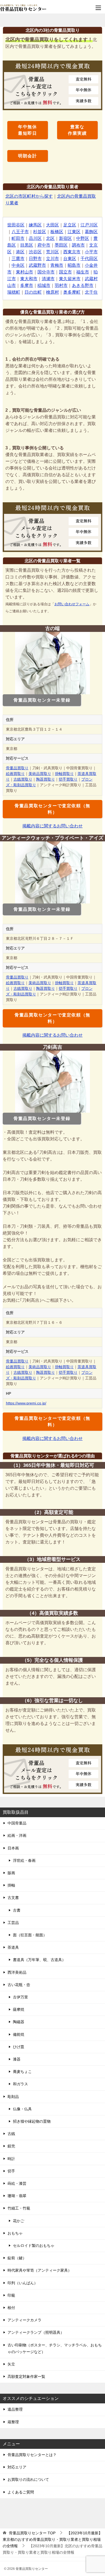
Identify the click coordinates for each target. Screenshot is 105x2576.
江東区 (74, 232)
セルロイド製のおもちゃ (34, 2246)
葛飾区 (91, 232)
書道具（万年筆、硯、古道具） (39, 1960)
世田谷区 (16, 225)
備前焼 (19, 2034)
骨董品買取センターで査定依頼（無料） (52, 809)
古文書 (13, 1898)
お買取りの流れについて (28, 2479)
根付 (11, 2308)
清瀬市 (48, 279)
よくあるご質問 (21, 2492)
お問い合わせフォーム (72, 604)
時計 (11, 2159)
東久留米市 (70, 279)
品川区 (35, 238)
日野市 (35, 259)
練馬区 (35, 225)
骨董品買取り (17, 768)
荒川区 (52, 252)
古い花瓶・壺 (19, 1985)
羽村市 (61, 285)
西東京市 (72, 252)
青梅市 (57, 265)
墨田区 (61, 245)
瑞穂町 (14, 292)
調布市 (78, 245)
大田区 (52, 225)
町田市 (18, 238)
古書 (17, 1910)
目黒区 (27, 245)
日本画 (13, 1848)
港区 (20, 252)
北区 (50, 238)
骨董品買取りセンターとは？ (32, 2455)
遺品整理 (15, 2409)
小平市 (91, 252)
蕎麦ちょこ (22, 2072)
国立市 (65, 272)
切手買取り (68, 779)
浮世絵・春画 (24, 1860)
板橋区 (57, 232)
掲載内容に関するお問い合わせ (52, 826)
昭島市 (74, 265)
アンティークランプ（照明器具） (36, 2332)
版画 (11, 1873)
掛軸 (11, 1885)
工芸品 (13, 1923)
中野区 (83, 238)
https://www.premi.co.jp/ (26, 1403)
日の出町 (33, 292)
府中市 (44, 245)
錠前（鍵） (17, 2258)
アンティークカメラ (24, 2320)
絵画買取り (15, 774)
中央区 (18, 265)
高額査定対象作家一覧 (26, 2376)
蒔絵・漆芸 (17, 2183)
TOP (32, 2533)
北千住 (91, 292)
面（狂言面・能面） (30, 1935)
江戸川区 (89, 225)
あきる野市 (83, 285)
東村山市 (24, 272)
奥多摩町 (72, 292)
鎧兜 (11, 2146)
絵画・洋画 (17, 1835)
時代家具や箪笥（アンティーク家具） (40, 2270)
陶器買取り (45, 779)
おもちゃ (15, 2233)
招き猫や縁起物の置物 (32, 2121)
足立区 (70, 225)
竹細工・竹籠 (19, 2208)
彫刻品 (13, 2097)
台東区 (70, 259)
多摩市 (27, 285)
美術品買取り (40, 774)
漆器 (17, 2059)
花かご (19, 2221)
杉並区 (40, 232)
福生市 (83, 272)
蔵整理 (13, 2422)
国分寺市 (46, 272)
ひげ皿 (19, 2047)
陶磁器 (19, 2022)
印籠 (11, 2295)
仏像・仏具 (22, 2109)
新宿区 (65, 238)
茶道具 (13, 1947)
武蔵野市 (37, 265)
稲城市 (44, 285)
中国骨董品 (17, 1823)
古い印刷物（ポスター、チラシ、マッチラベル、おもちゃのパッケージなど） (55, 2348)
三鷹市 (18, 259)
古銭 (11, 2134)
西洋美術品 (17, 1972)
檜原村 (52, 292)
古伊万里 (20, 1997)
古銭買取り (23, 779)
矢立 (11, 2364)
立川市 (52, 259)
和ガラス (20, 2084)
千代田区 (89, 259)
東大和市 (29, 279)
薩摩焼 (19, 2009)
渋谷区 (35, 252)
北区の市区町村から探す (29, 196)
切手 (11, 2171)
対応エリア (17, 2467)
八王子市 (20, 232)
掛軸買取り (64, 774)
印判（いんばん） (23, 2283)
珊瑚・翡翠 (17, 2196)
